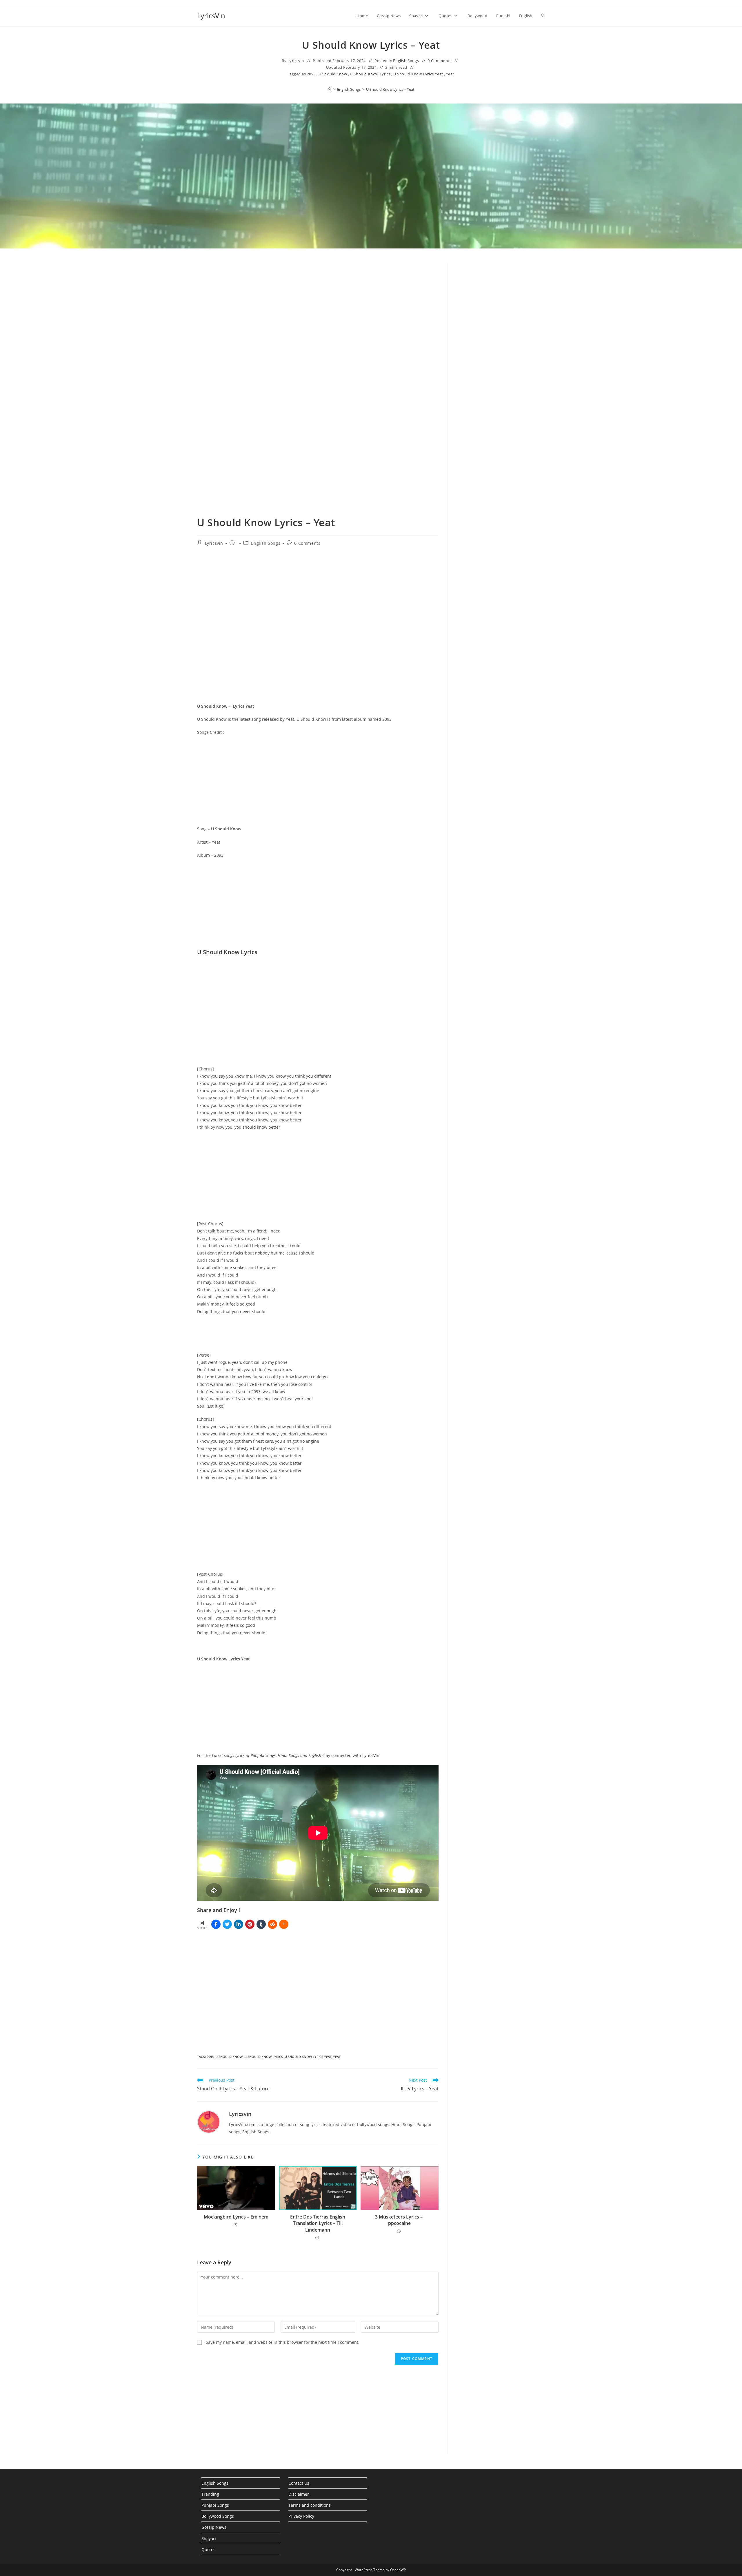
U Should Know (333, 74)
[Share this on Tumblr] (261, 1924)
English (315, 1755)
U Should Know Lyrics (370, 74)
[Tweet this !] (227, 1924)
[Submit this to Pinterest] (250, 1924)
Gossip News (214, 2527)
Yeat (450, 74)
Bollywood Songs (218, 2516)
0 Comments (439, 61)
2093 (311, 74)
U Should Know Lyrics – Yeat (390, 89)
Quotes (208, 2549)
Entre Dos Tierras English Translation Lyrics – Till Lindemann (318, 2223)
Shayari (209, 2538)
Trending (210, 2494)
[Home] (330, 89)
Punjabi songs (263, 1755)
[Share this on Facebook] (216, 1924)
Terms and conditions (310, 2505)
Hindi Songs (288, 1755)
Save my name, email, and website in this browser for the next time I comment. (283, 2342)
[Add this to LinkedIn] (239, 1924)
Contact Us (299, 2483)
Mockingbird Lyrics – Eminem (236, 2217)
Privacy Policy (301, 2516)
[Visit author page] (209, 2122)
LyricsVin (211, 16)
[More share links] (284, 1924)
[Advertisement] (501, 311)
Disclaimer (299, 2494)
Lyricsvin (296, 61)
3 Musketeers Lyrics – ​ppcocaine (399, 2220)
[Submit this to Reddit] (272, 1924)
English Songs (406, 61)
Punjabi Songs (215, 2505)
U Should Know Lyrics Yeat (418, 74)
